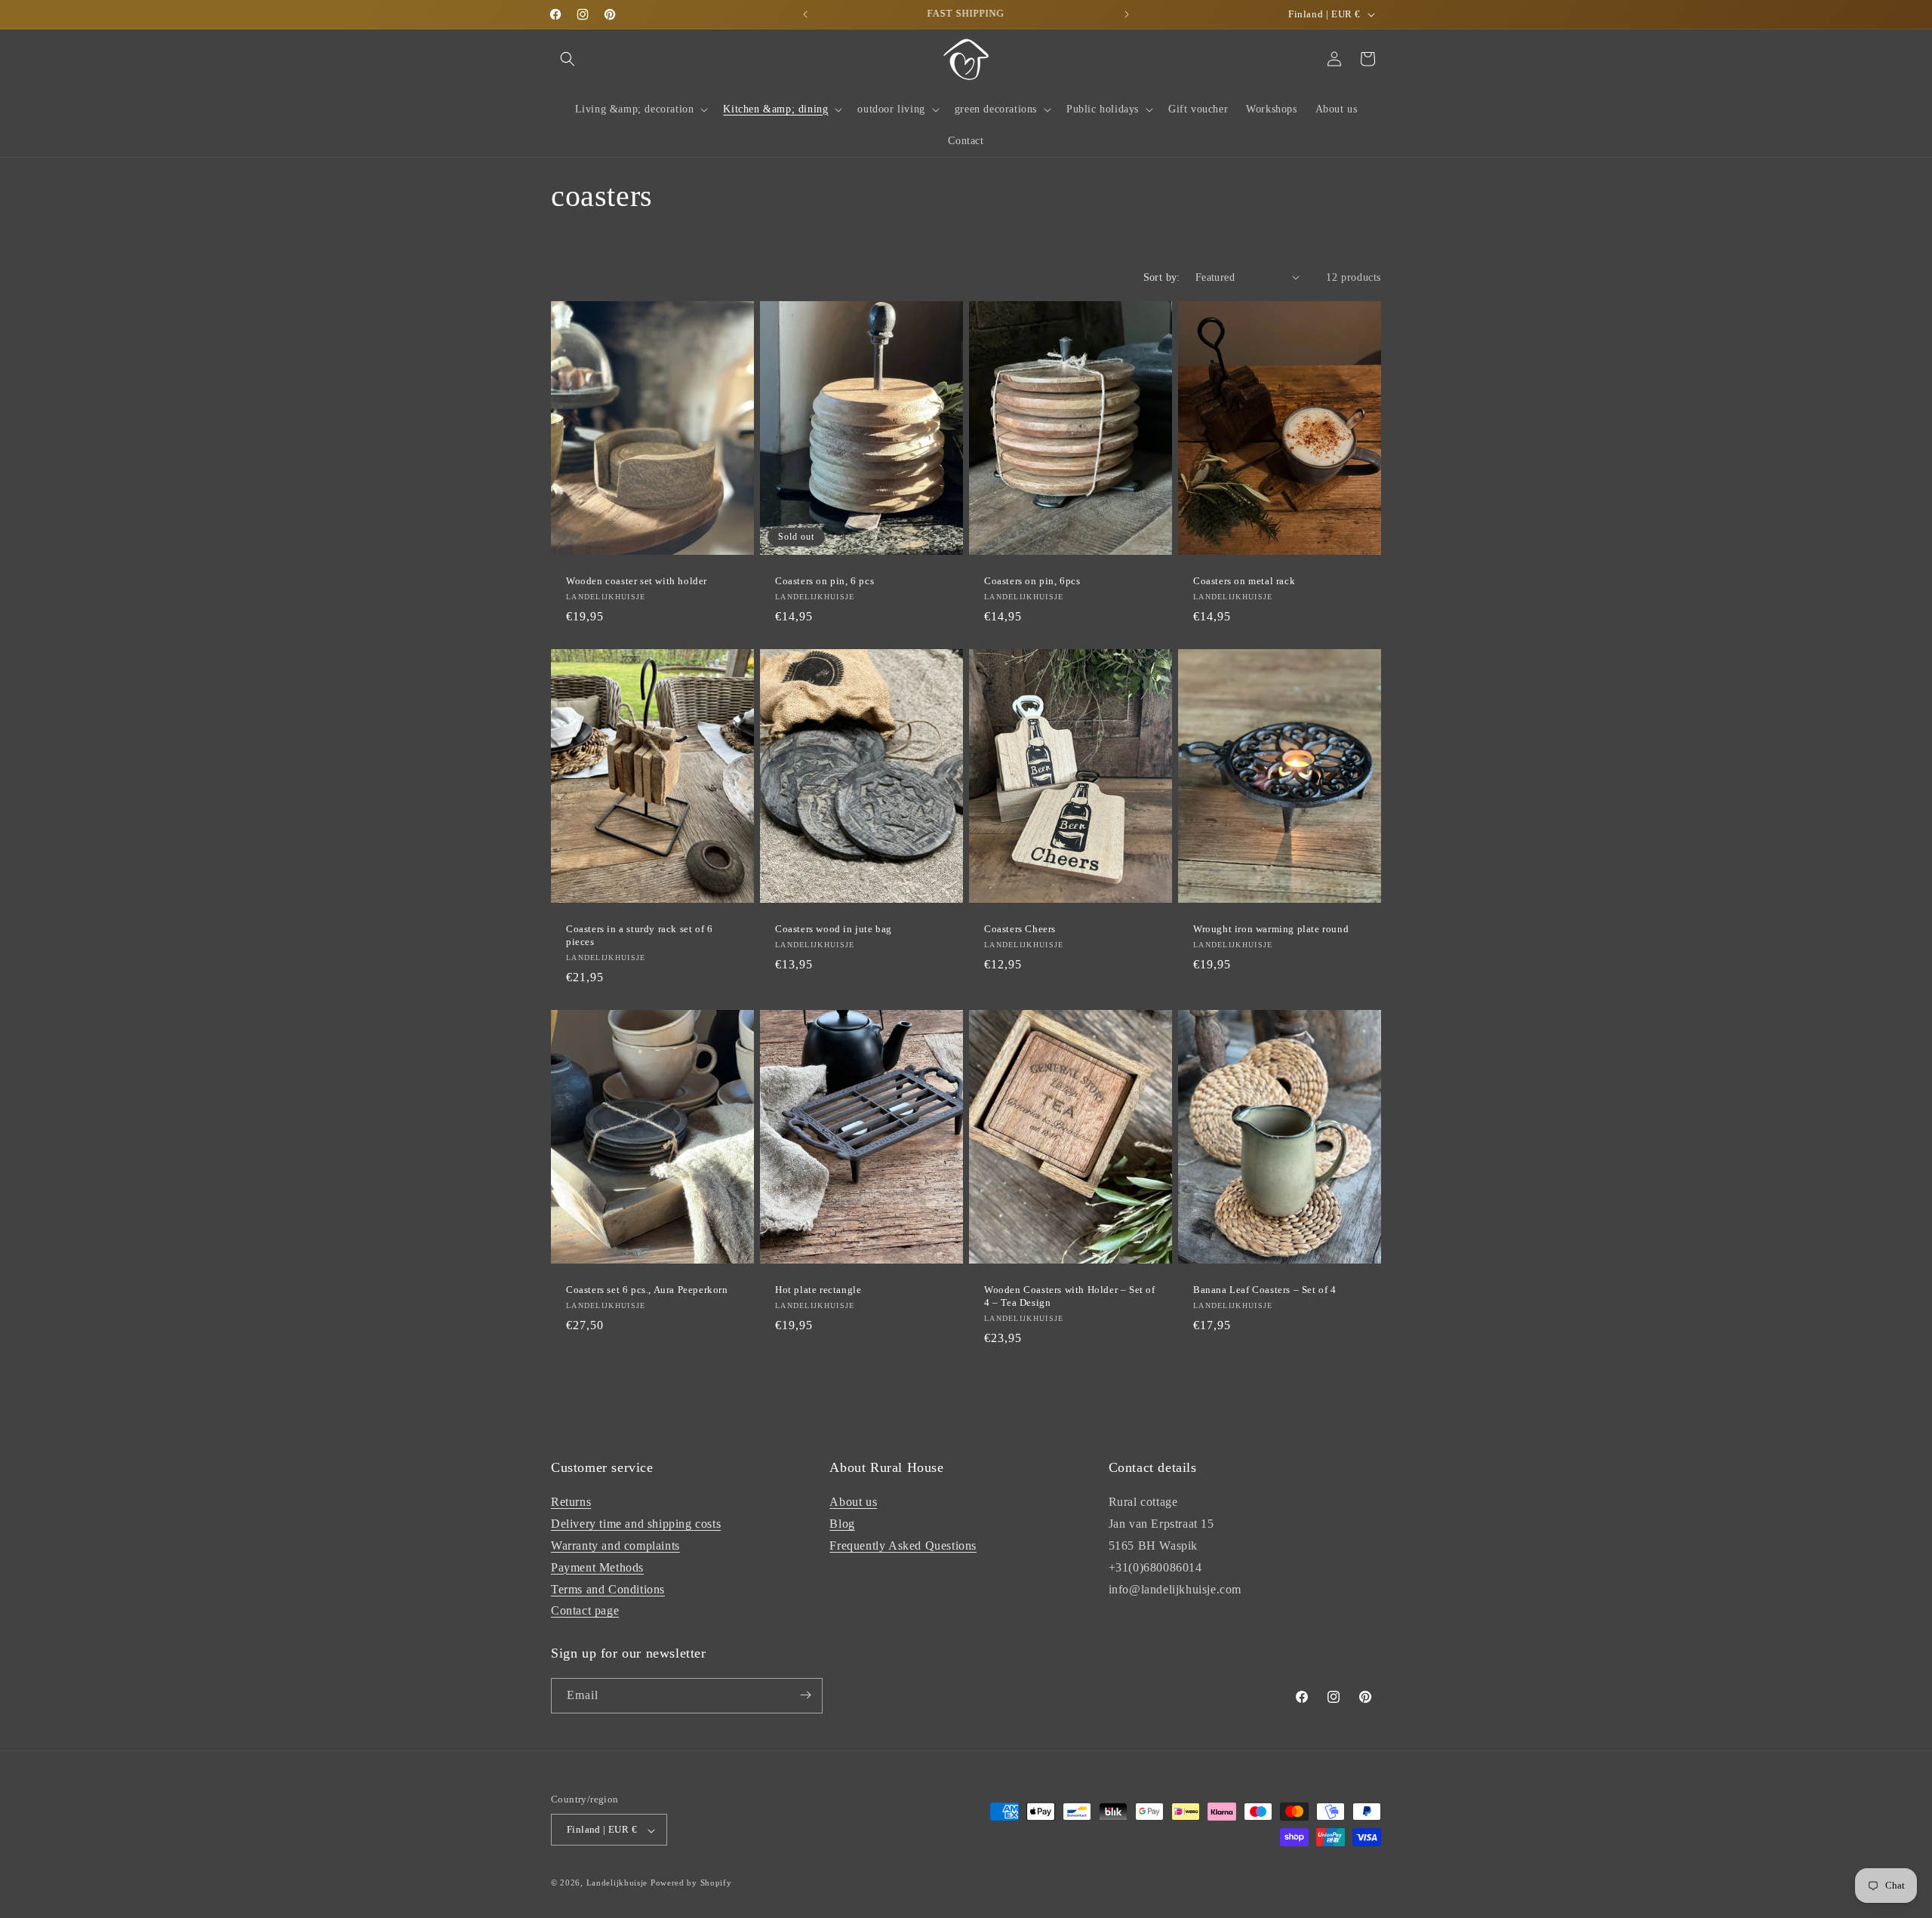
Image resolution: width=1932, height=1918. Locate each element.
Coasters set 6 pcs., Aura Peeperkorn (647, 1290)
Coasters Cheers (1020, 929)
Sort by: (1162, 277)
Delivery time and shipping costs (636, 1524)
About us (853, 1502)
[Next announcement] (1127, 14)
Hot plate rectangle (818, 1290)
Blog (842, 1524)
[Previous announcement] (805, 14)
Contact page (585, 1610)
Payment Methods (597, 1567)
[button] (568, 59)
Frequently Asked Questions (903, 1545)
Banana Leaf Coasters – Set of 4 (1265, 1290)
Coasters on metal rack (1244, 581)
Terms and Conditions (608, 1589)
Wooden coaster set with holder (637, 581)
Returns (571, 1502)
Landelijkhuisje (617, 1883)
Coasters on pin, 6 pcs (824, 581)
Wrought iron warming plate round (1271, 929)
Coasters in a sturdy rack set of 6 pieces (639, 935)
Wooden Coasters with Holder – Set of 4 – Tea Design (1070, 1296)
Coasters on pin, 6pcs (1032, 581)
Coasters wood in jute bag (834, 929)
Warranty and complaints (615, 1545)
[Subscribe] (805, 1695)
